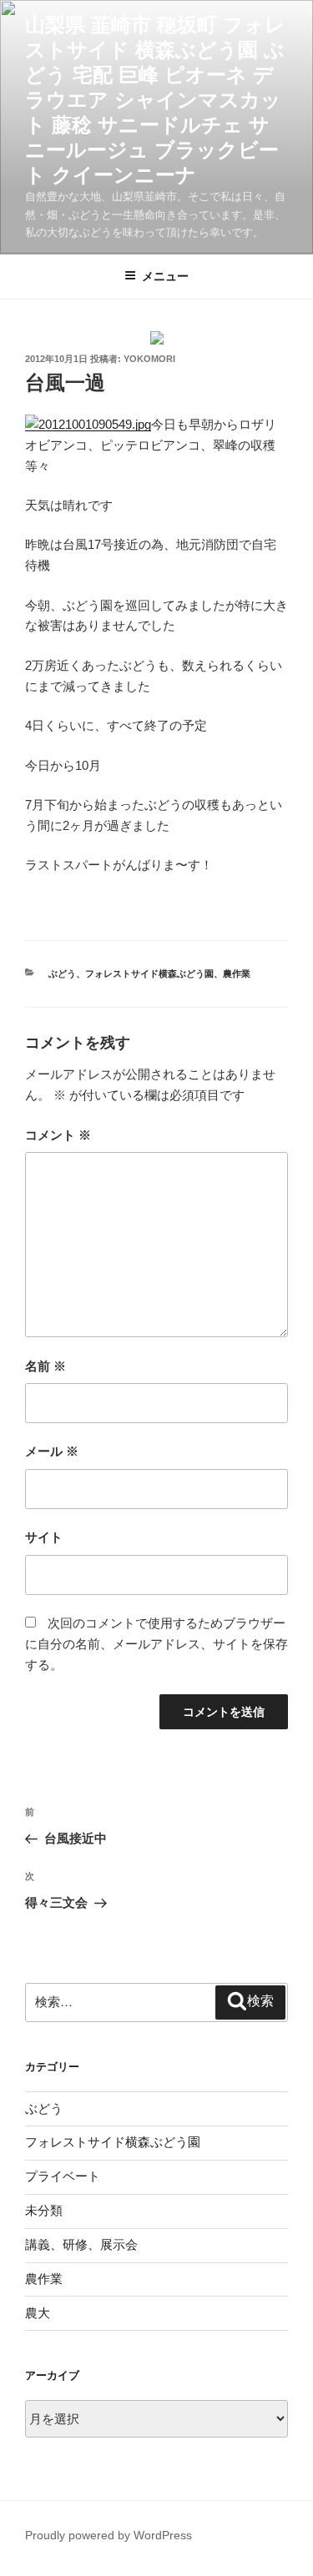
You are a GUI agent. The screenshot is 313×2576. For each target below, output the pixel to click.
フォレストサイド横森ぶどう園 (149, 974)
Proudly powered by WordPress (109, 2535)
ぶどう (62, 974)
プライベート (63, 2176)
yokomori (149, 359)
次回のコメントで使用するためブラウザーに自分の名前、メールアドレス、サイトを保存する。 (156, 1644)
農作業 (237, 974)
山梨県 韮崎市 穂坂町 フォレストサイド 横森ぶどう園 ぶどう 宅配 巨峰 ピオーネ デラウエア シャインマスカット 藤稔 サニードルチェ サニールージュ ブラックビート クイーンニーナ (155, 100)
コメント (58, 1135)
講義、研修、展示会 (81, 2244)
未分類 (44, 2210)
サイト (44, 1537)
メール (52, 1451)
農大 (38, 2313)
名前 (45, 1366)
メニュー (165, 276)
